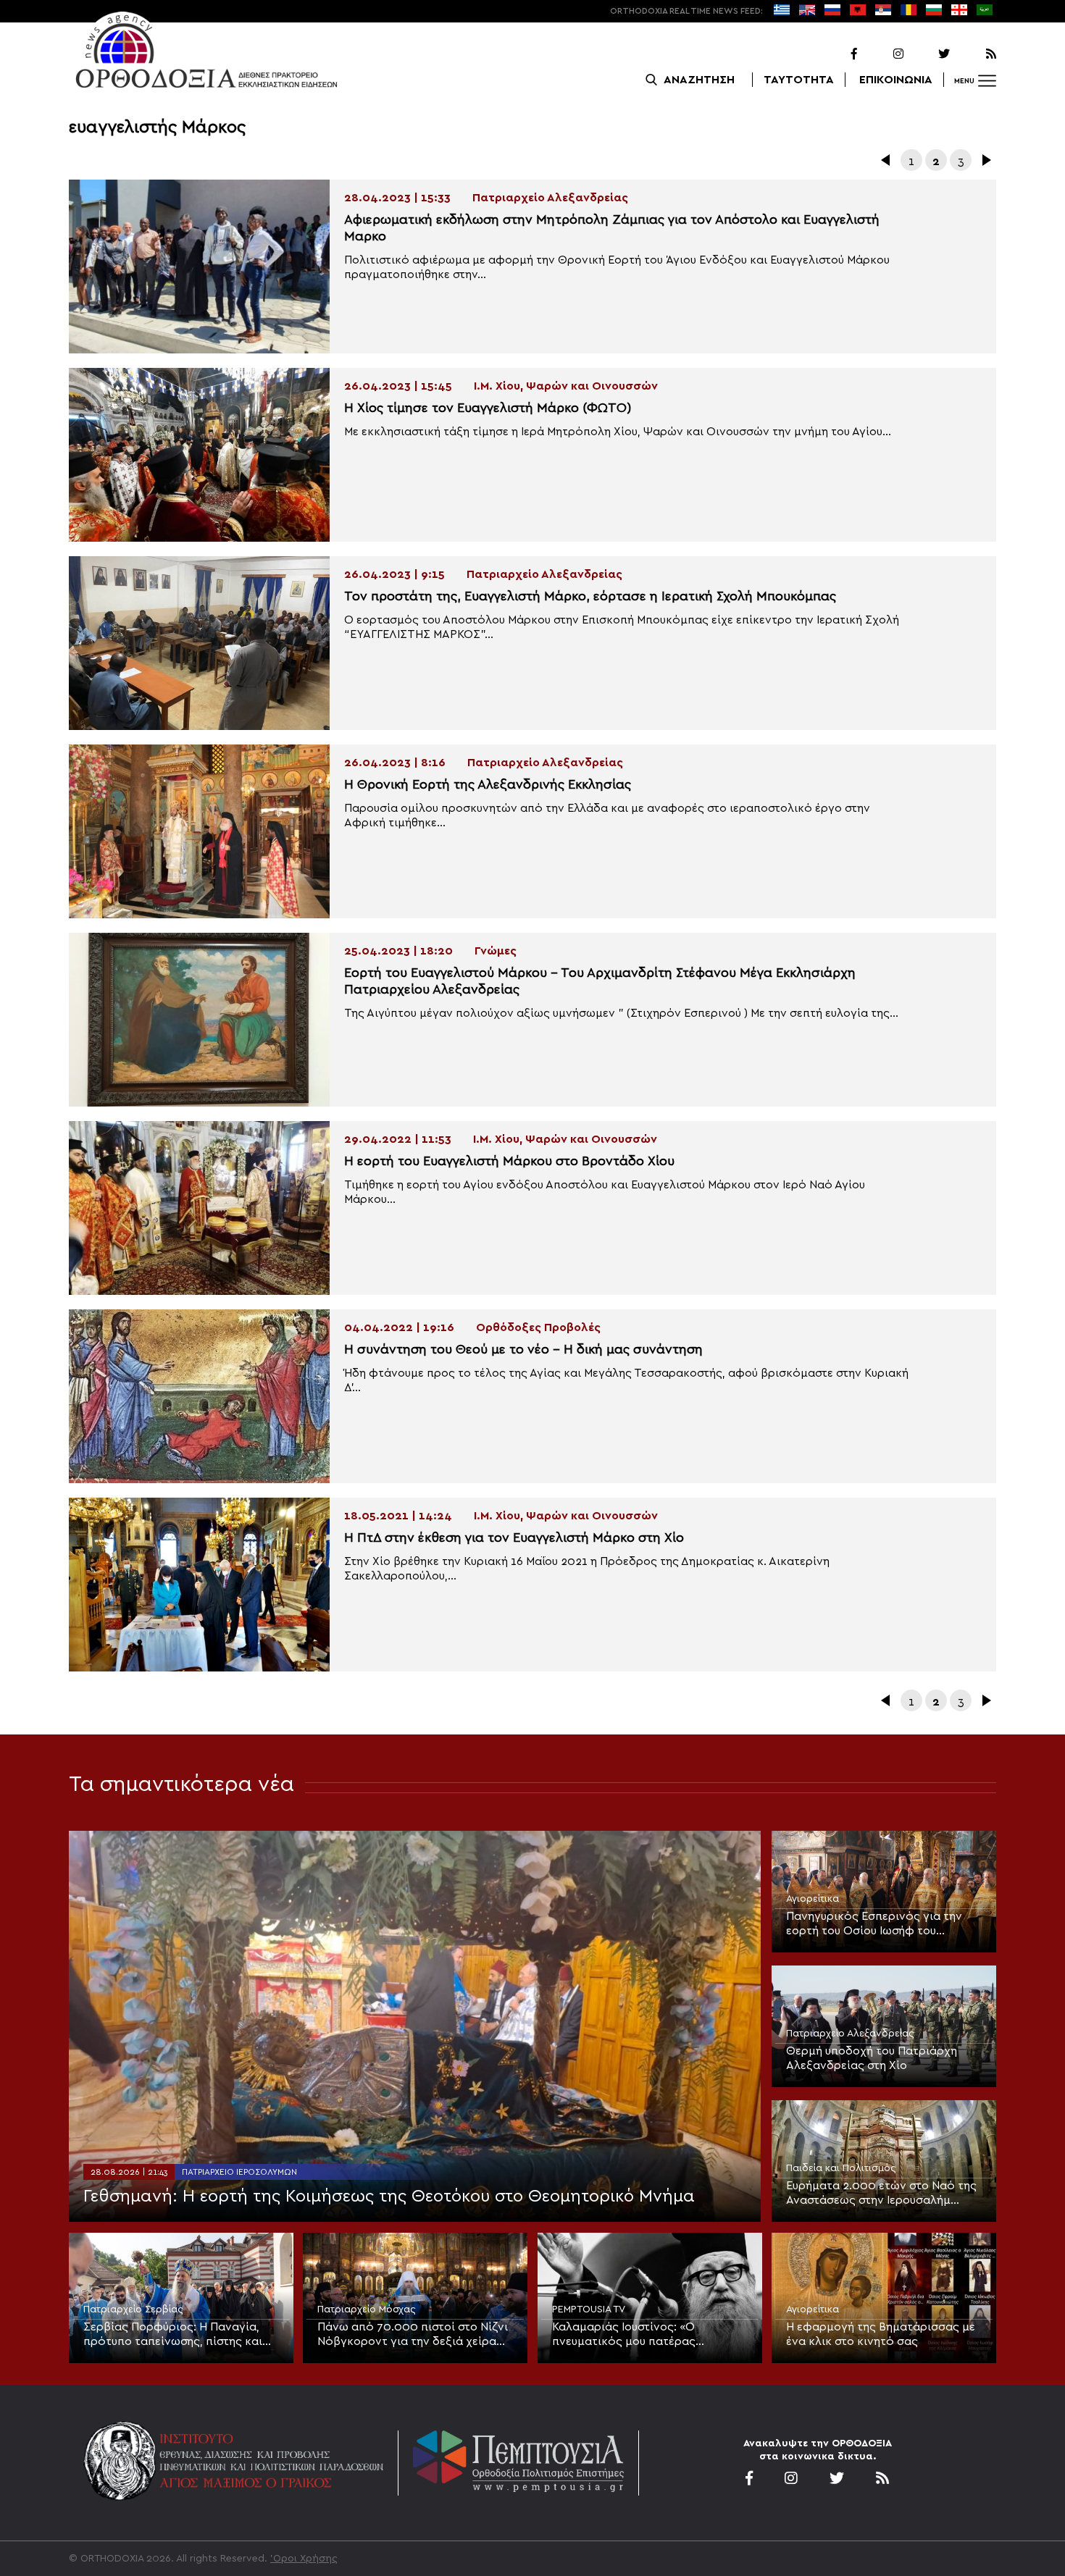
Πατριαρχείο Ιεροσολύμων (239, 2172)
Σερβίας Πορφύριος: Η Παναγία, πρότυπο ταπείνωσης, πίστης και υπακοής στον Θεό (173, 2335)
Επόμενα (985, 160)
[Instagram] (882, 54)
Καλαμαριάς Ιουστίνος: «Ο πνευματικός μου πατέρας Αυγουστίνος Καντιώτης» (624, 2335)
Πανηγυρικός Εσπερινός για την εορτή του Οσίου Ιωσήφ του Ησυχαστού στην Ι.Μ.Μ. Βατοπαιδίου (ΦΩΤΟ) (882, 1924)
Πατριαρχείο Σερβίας (133, 2309)
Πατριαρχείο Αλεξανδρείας (850, 2034)
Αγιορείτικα (813, 1899)
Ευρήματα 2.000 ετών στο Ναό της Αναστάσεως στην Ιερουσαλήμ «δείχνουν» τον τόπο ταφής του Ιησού (881, 2194)
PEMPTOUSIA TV (589, 2309)
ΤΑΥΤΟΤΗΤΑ (799, 80)
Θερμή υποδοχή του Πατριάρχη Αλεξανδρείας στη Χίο (872, 2058)
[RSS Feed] (974, 54)
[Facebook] (835, 54)
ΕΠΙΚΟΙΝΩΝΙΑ (896, 80)
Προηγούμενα (887, 160)
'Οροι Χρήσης (304, 2559)
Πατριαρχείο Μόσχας (367, 2309)
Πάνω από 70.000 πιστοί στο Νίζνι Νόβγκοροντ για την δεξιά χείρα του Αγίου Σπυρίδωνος (413, 2335)
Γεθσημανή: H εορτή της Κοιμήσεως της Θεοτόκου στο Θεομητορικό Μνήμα (389, 2197)
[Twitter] (928, 54)
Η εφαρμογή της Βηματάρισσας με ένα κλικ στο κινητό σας (881, 2334)
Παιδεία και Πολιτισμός (841, 2168)
